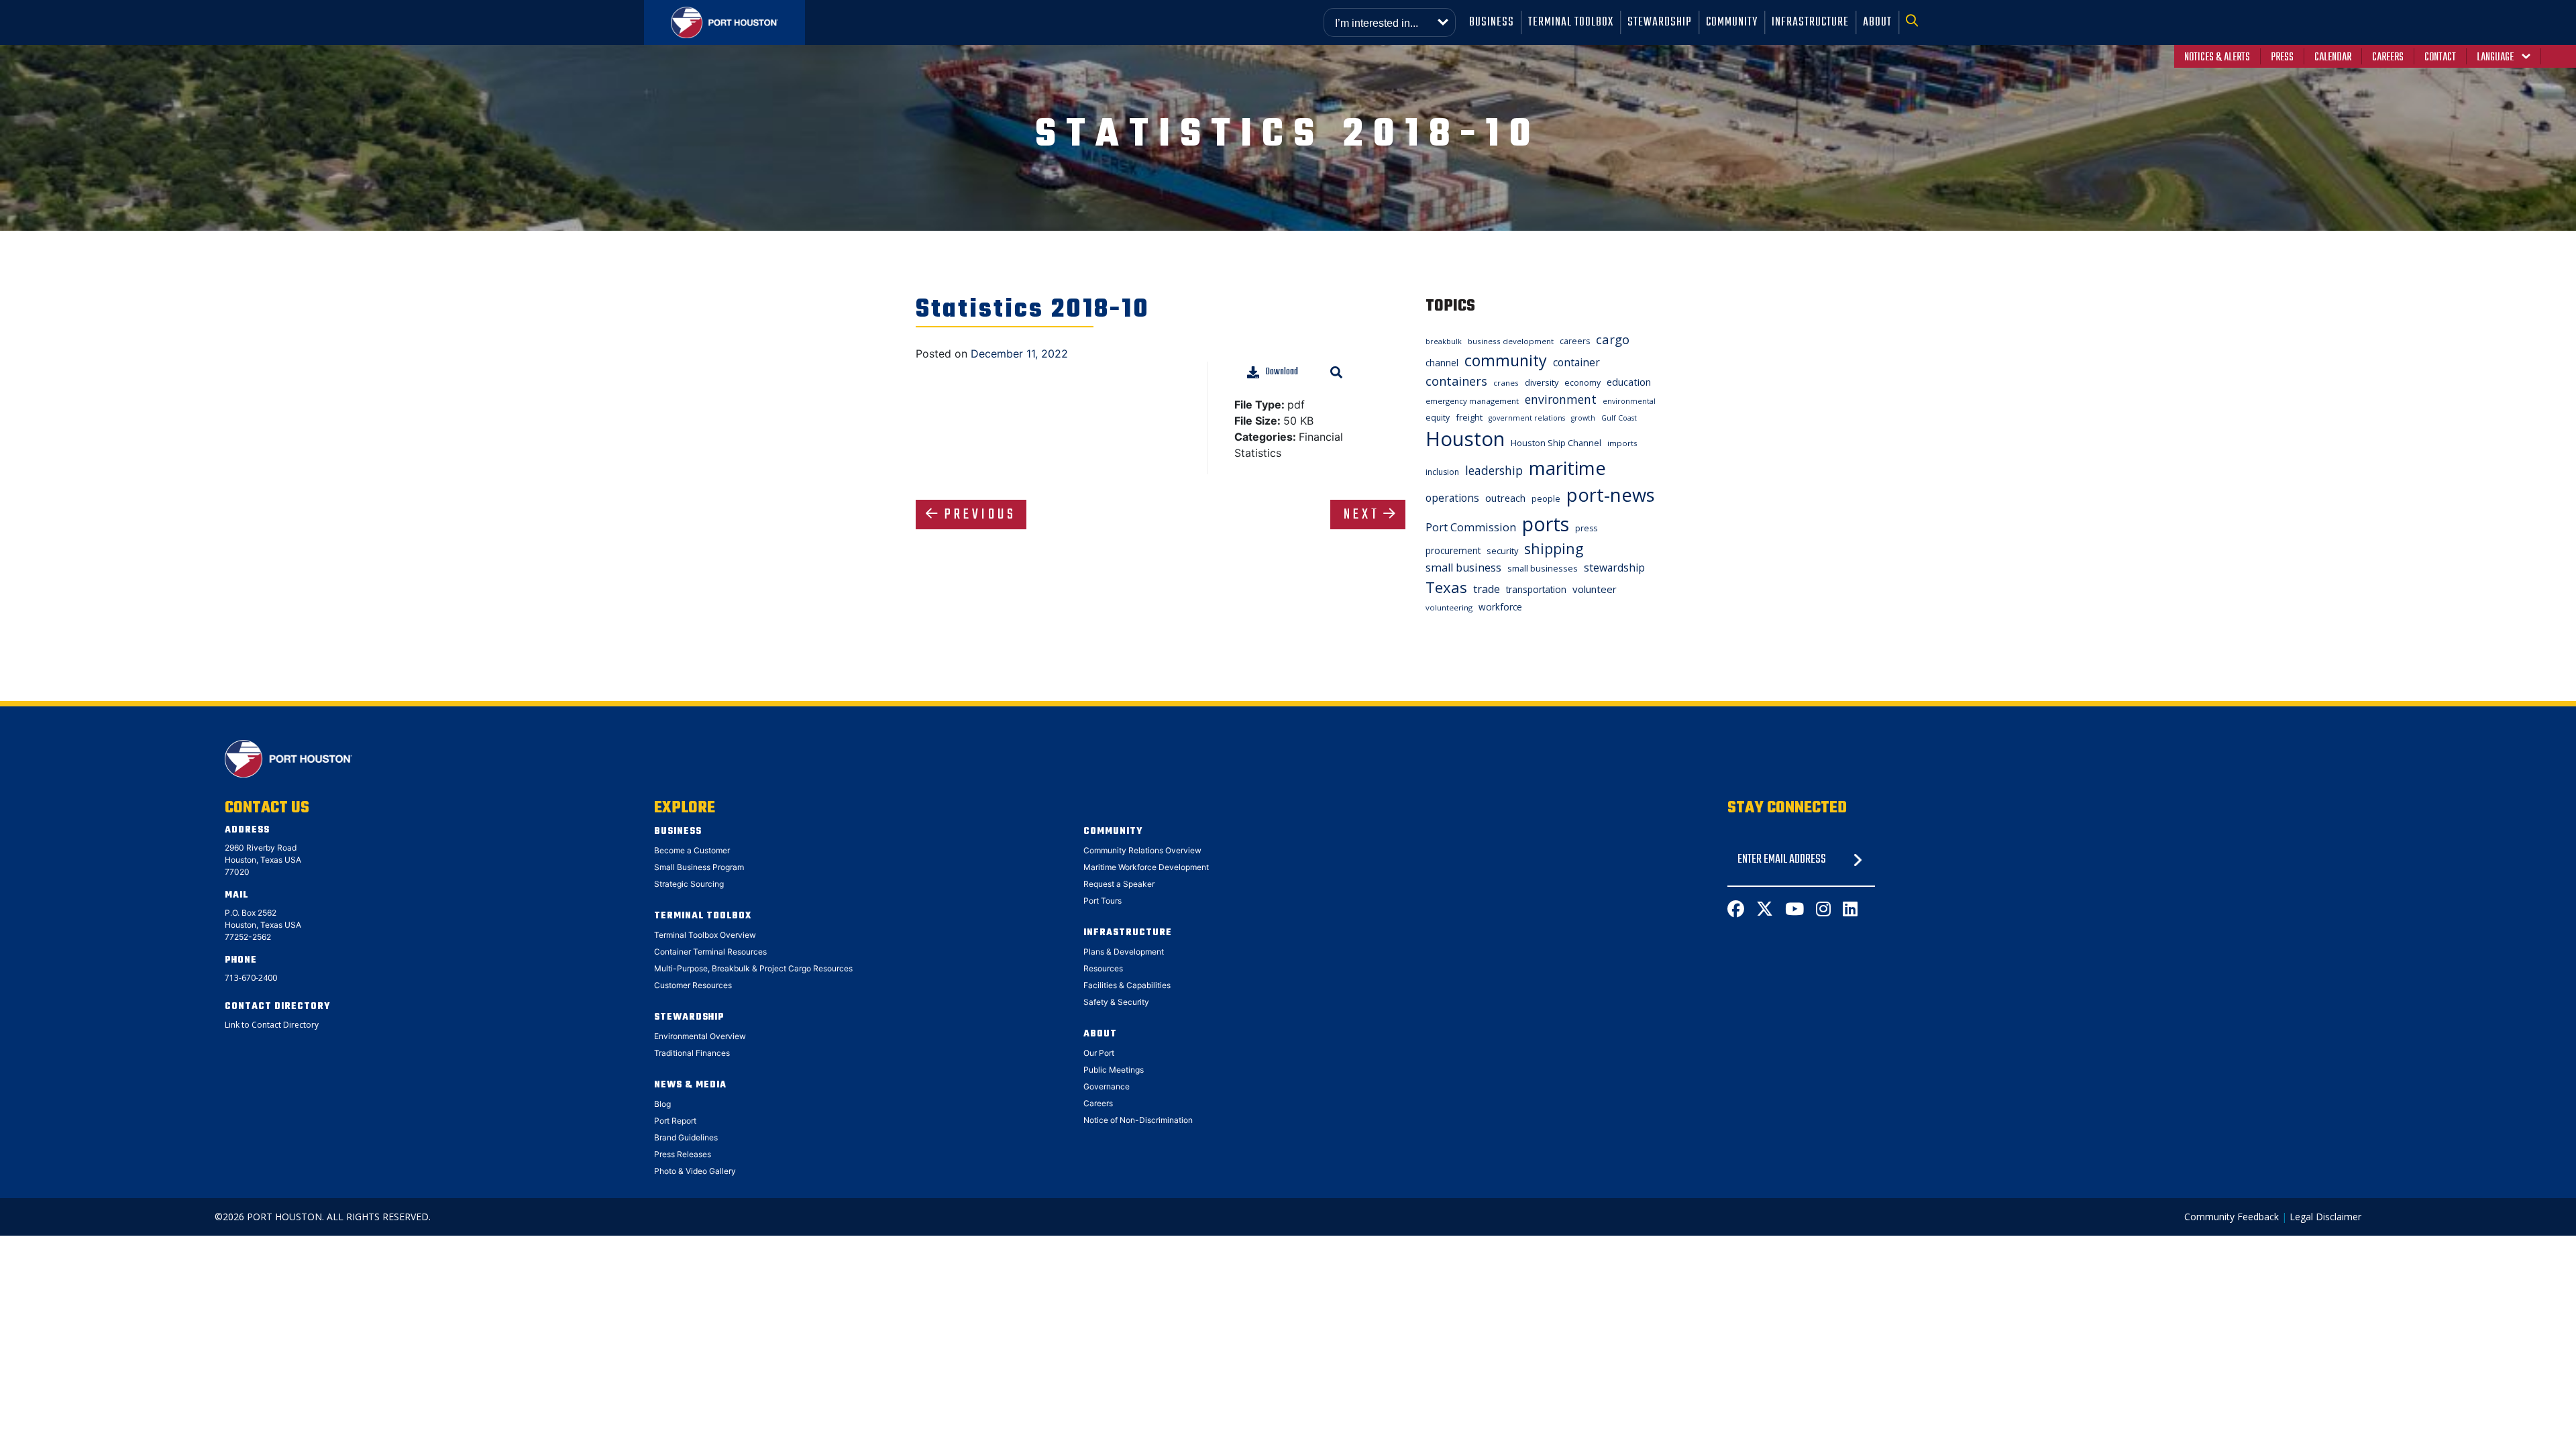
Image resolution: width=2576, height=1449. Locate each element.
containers (1456, 381)
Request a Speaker (1119, 884)
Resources (1103, 968)
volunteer (1595, 589)
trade (1487, 589)
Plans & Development (1124, 952)
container (1576, 362)
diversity (1542, 382)
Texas (1446, 587)
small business (1463, 568)
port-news (1611, 495)
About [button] (1877, 22)
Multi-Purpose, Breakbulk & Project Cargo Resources (753, 968)
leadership (1494, 470)
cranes (1506, 383)
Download (1282, 372)
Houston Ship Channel (1556, 443)
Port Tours (1103, 901)
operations (1452, 498)
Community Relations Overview (1142, 850)
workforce (1500, 607)
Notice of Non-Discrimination (1138, 1120)
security (1502, 551)
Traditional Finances (692, 1053)
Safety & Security (1116, 1002)
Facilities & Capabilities (1127, 985)
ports (1546, 524)
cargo (1613, 339)
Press (2282, 58)
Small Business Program (699, 867)
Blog (662, 1104)
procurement (1453, 550)
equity (1438, 418)
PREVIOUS (980, 515)
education (1629, 382)
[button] (1916, 22)
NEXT (1362, 515)
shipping (1554, 548)
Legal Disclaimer (2325, 1217)
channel (1442, 363)
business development (1511, 341)
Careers (2388, 58)
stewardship (1614, 568)
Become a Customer (692, 850)
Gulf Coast (1619, 418)
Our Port (1099, 1053)
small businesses (1543, 568)
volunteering (1449, 607)
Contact (2440, 58)
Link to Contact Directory (272, 1025)
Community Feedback (2232, 1217)
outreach (1505, 498)
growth (1583, 418)
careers (1575, 341)
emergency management (1472, 401)
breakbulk (1444, 341)
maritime (1567, 468)
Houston (1465, 439)
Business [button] (1492, 22)
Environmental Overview (700, 1036)
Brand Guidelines (686, 1137)
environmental (1629, 401)
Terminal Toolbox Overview (705, 935)
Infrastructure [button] (1810, 22)
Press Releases (683, 1154)
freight (1469, 417)
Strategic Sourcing (689, 884)
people (1546, 499)
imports (1622, 443)
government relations (1527, 418)
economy (1582, 383)
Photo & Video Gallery (695, 1171)
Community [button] (1732, 22)
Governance (1107, 1086)
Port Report (675, 1121)
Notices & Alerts (2217, 58)
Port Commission (1471, 527)
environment (1561, 399)
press (1586, 528)
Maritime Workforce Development (1146, 867)
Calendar (2333, 58)
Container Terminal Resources (710, 952)
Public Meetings (1114, 1070)
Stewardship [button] (1660, 22)
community (1506, 360)
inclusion (1442, 472)
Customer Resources (693, 985)
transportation (1536, 589)
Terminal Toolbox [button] (1571, 22)
